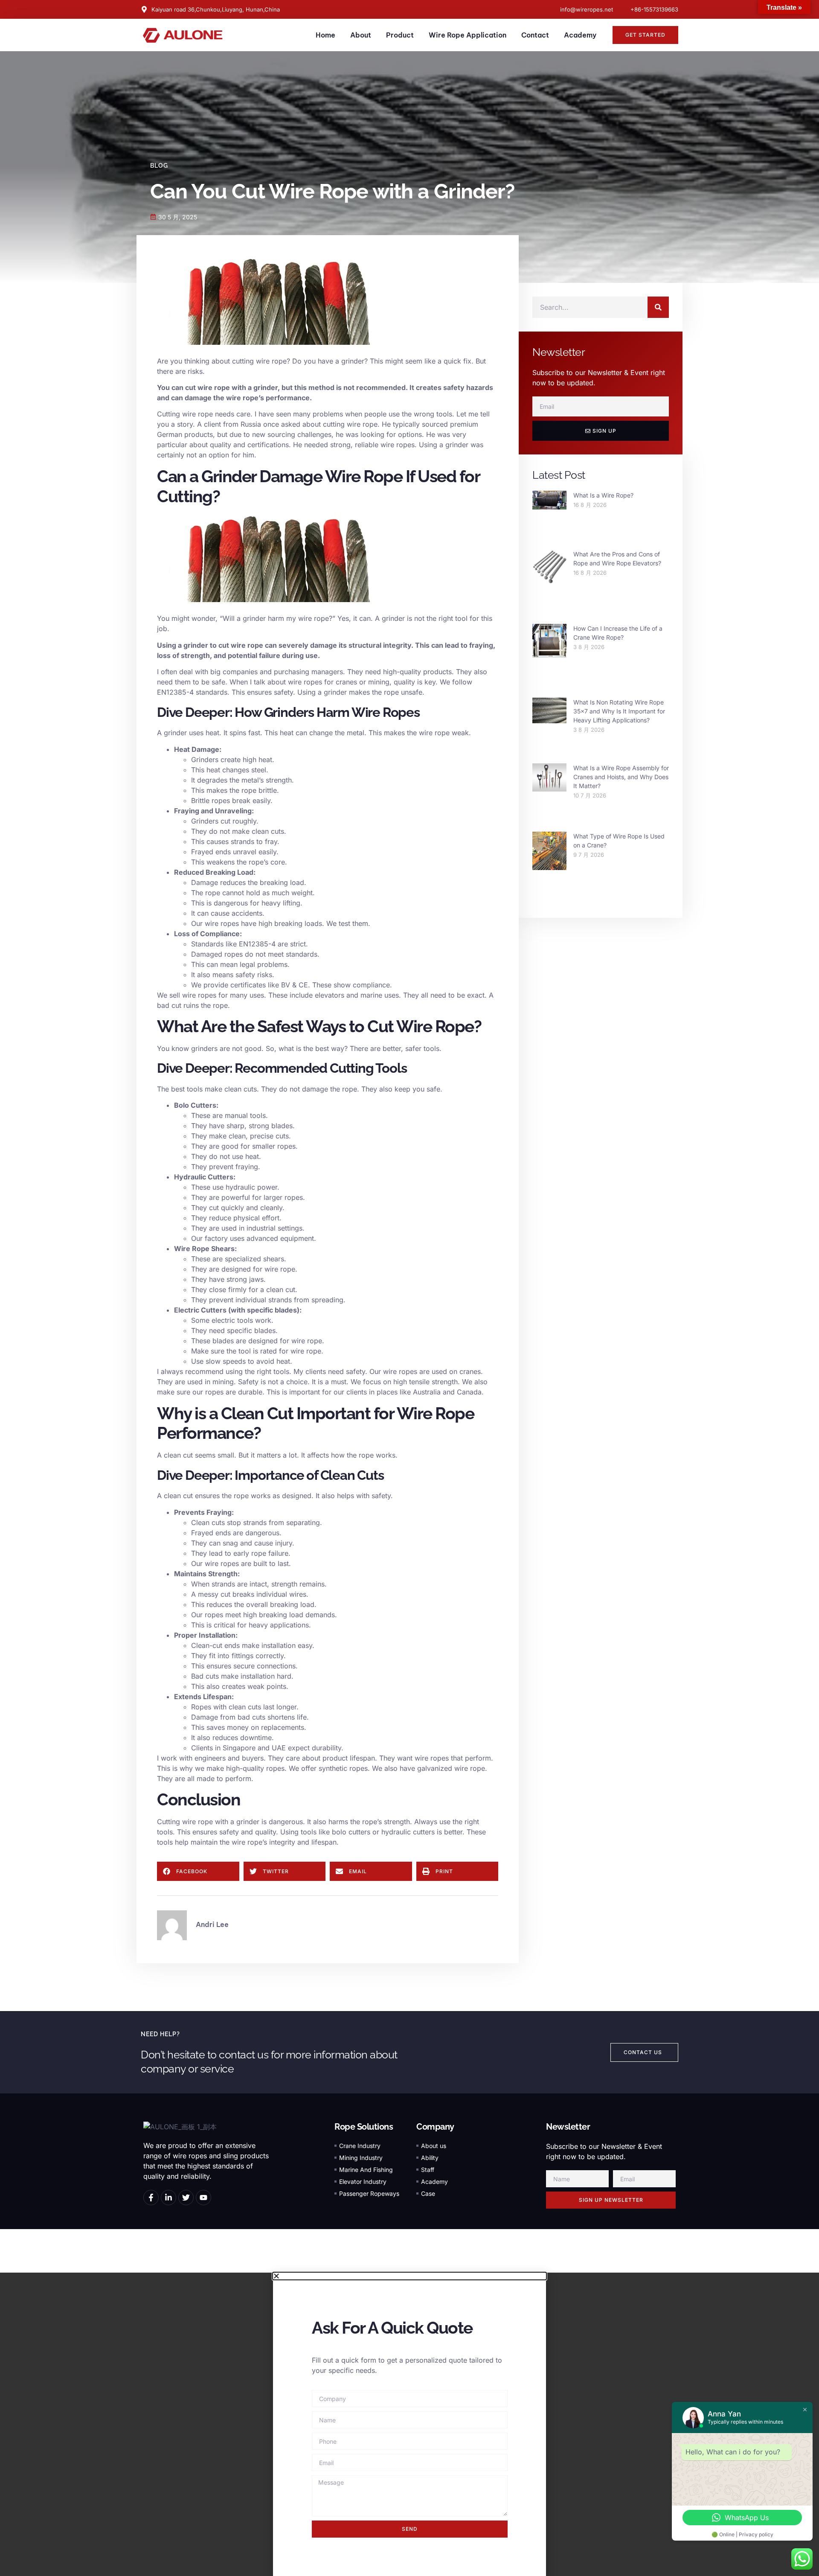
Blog (159, 166)
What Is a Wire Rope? (603, 495)
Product (400, 35)
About (361, 35)
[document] (409, 2424)
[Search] (658, 307)
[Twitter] (186, 2198)
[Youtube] (203, 2198)
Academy (580, 35)
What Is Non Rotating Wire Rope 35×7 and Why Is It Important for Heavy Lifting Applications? (619, 711)
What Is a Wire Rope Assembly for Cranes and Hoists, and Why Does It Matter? (621, 777)
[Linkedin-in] (168, 2198)
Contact (535, 35)
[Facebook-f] (151, 2198)
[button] (198, 1871)
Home (325, 35)
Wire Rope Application (468, 35)
